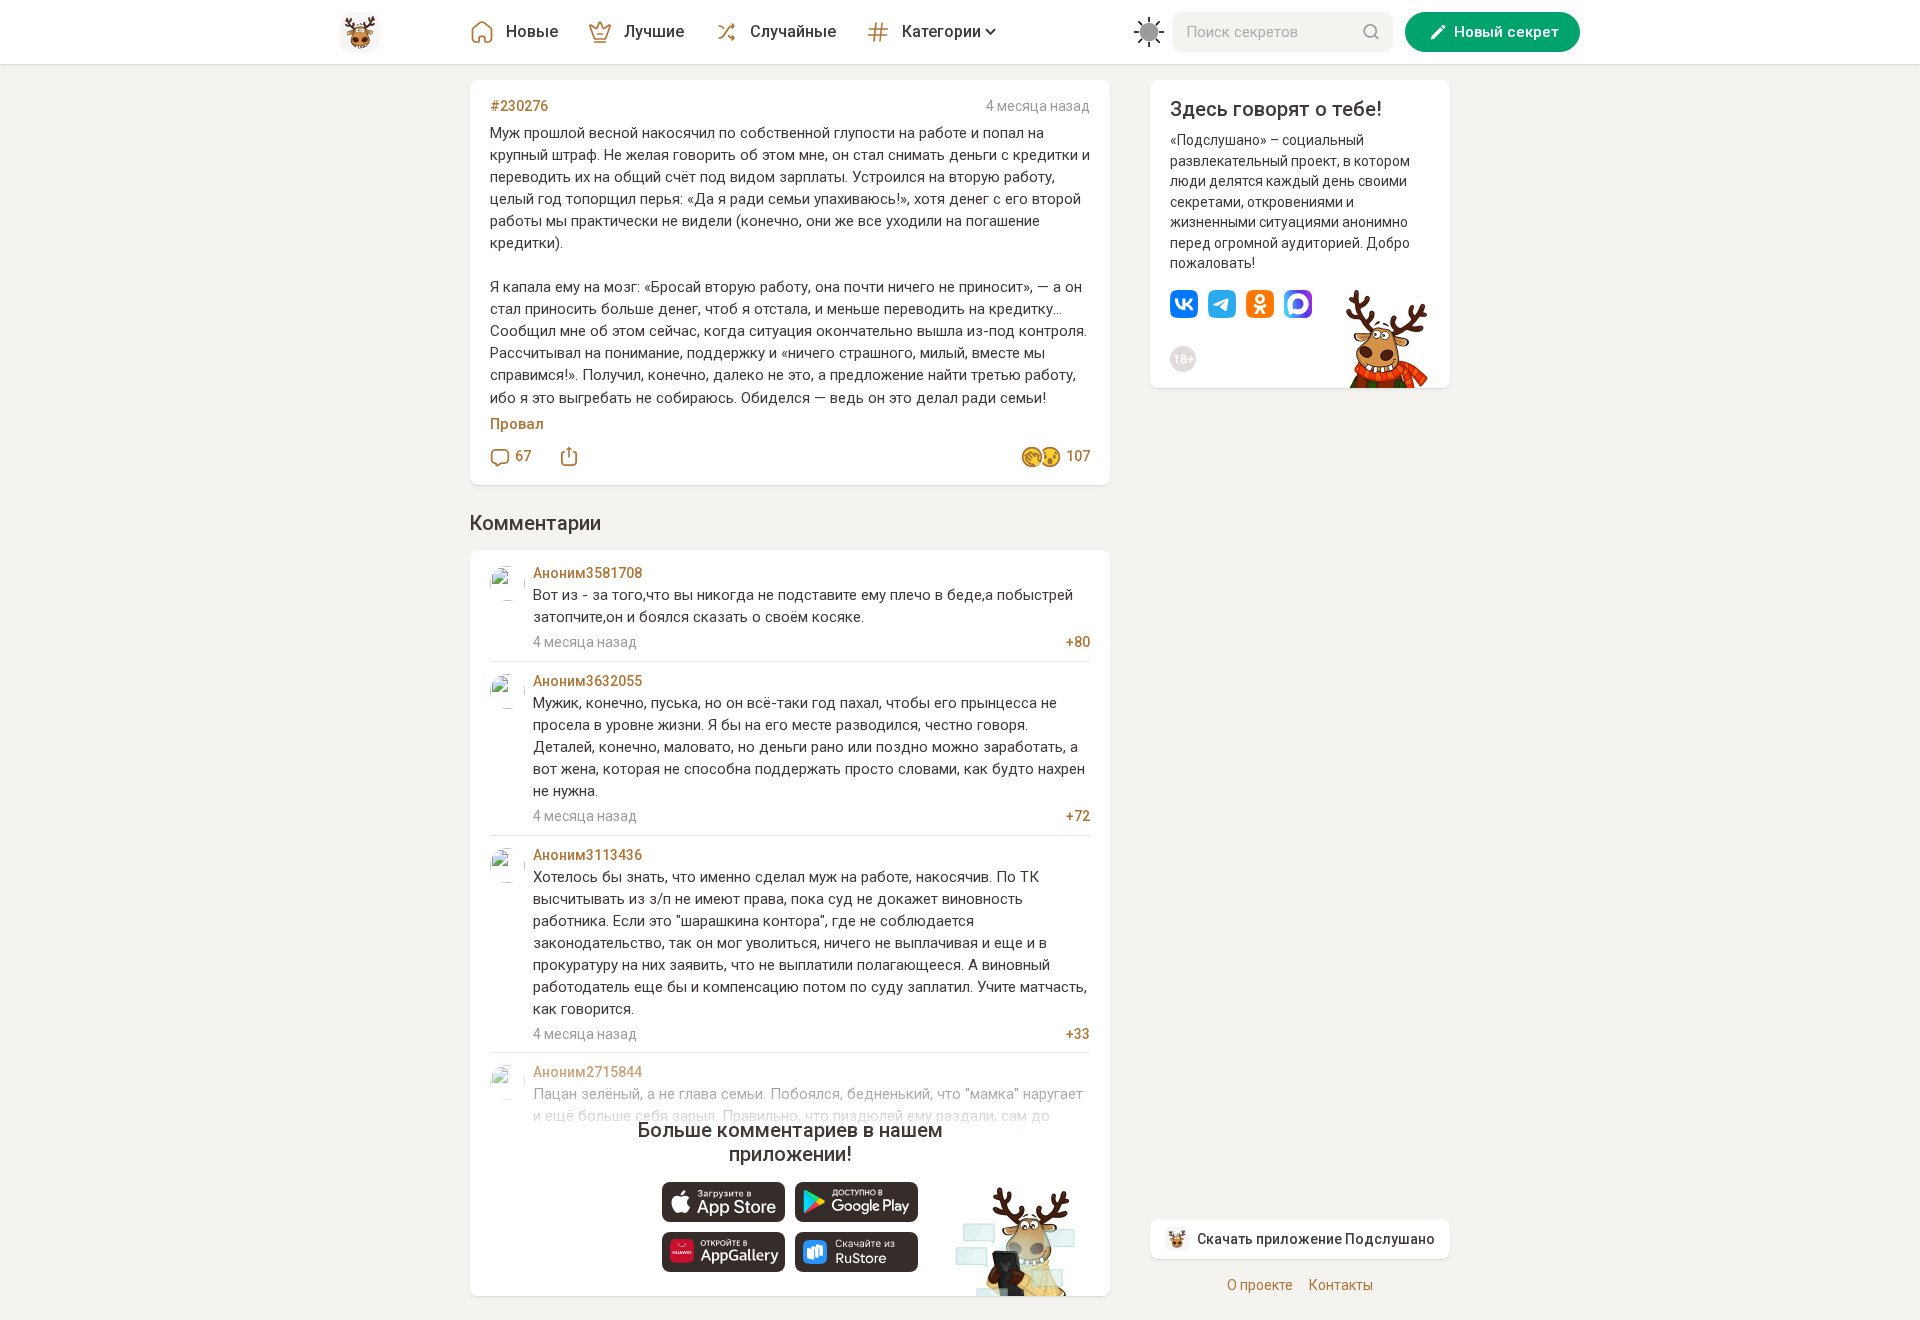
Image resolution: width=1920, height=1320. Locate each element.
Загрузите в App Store (723, 1202)
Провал (517, 424)
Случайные (793, 31)
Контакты (1341, 1285)
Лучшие (654, 31)
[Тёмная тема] (1149, 32)
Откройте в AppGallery (723, 1252)
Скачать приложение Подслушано (1316, 1239)
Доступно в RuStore (856, 1252)
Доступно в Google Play (856, 1202)
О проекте (1260, 1285)
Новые (532, 31)
